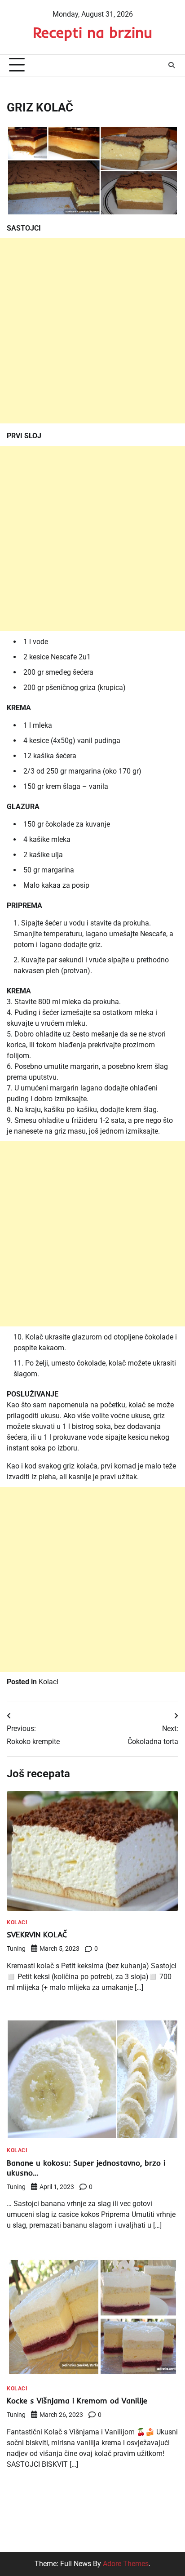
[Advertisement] (92, 331)
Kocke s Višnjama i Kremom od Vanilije (77, 2400)
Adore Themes (126, 2564)
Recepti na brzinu (92, 32)
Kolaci (48, 1682)
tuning (16, 1949)
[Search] (172, 65)
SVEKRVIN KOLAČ (37, 1934)
